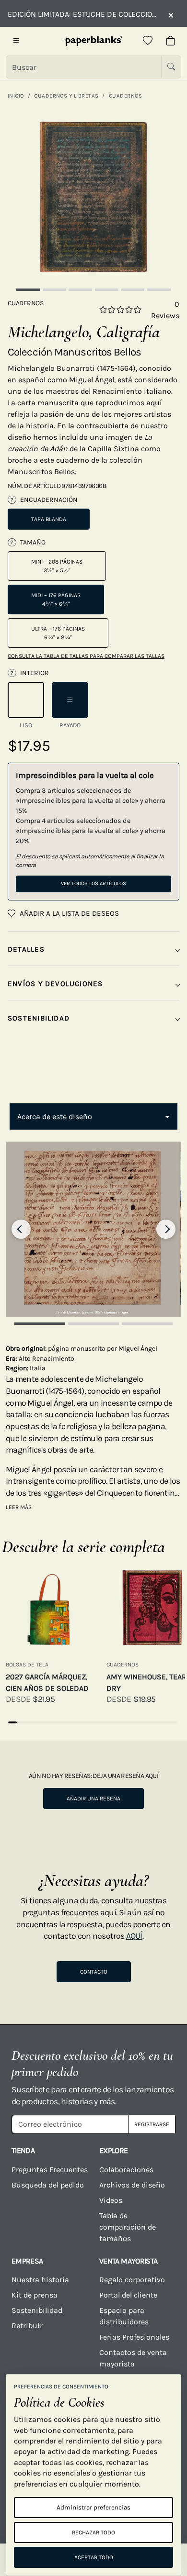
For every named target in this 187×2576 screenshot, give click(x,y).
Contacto (94, 1972)
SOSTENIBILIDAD (39, 1018)
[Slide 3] (80, 290)
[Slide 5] (133, 290)
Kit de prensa (35, 2295)
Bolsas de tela (27, 1665)
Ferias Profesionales (134, 2337)
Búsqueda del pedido (49, 2185)
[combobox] (93, 1117)
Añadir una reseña (93, 1799)
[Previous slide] (21, 1229)
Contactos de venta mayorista (133, 2358)
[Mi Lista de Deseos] (148, 41)
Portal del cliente (128, 2295)
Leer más (19, 1507)
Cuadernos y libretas (66, 96)
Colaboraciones (126, 2170)
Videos (111, 2200)
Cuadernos (125, 96)
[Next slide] (166, 1229)
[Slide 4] (107, 290)
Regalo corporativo (132, 2280)
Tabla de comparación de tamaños (128, 2227)
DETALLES (26, 949)
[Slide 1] (28, 290)
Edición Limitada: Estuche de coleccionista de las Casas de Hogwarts (83, 14)
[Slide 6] (159, 290)
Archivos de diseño (132, 2185)
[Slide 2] (54, 290)
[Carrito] (171, 41)
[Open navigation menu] (16, 41)
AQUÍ (134, 1936)
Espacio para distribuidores (124, 2316)
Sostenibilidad (37, 2310)
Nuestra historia (40, 2280)
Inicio (16, 96)
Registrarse (152, 2124)
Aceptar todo (94, 2557)
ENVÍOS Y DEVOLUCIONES (55, 984)
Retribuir (27, 2326)
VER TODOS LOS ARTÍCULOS (93, 883)
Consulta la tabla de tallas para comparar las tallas (86, 656)
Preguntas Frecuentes (50, 2170)
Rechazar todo (93, 2532)
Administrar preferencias (93, 2507)
